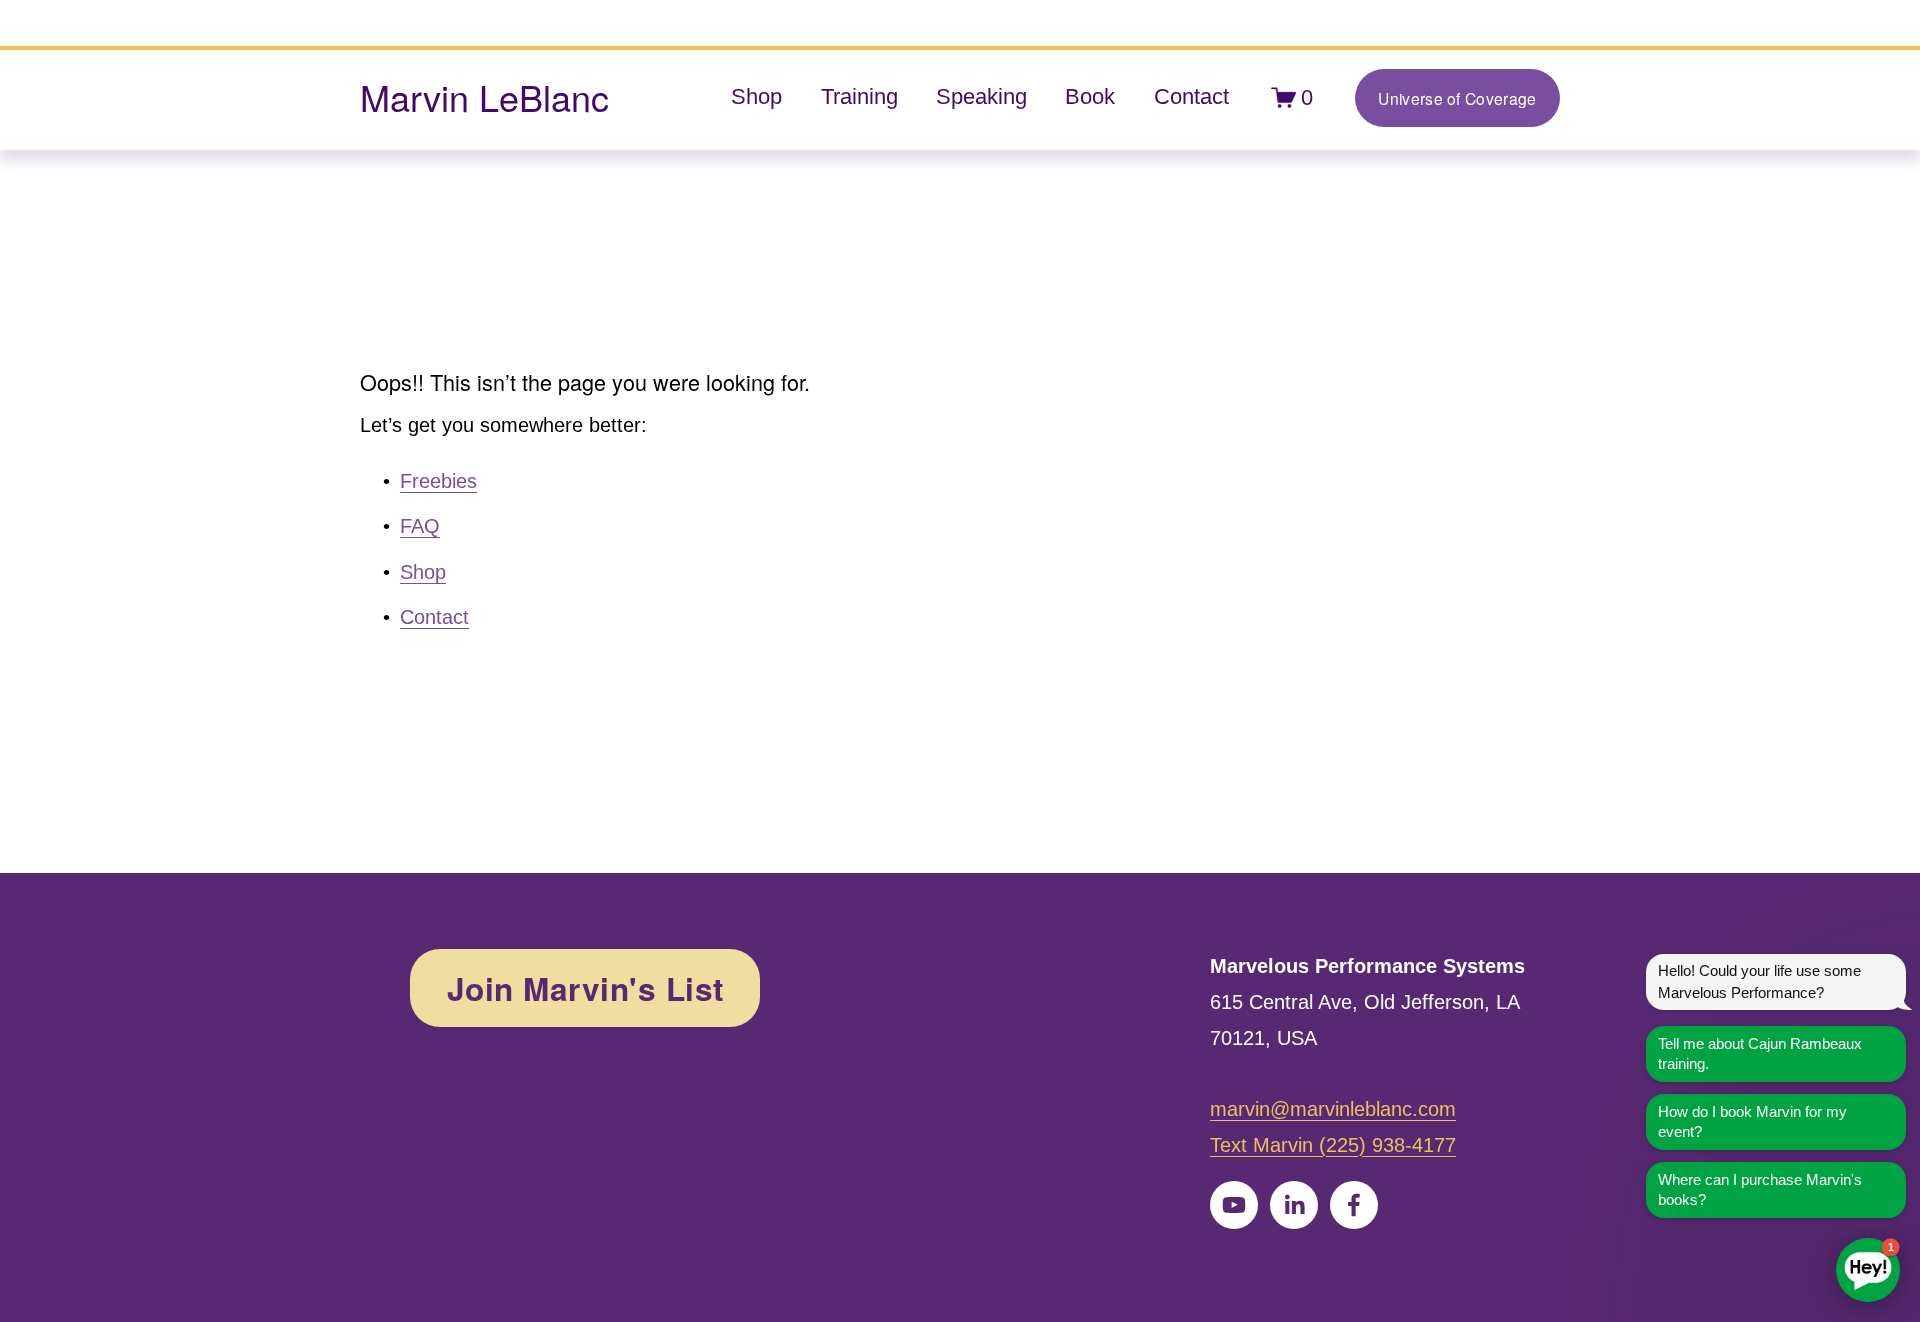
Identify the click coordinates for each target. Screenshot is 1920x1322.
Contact (1191, 96)
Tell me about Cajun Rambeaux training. (1760, 1053)
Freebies (438, 481)
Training (859, 96)
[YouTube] (1234, 1205)
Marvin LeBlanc (484, 96)
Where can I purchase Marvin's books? (1760, 1189)
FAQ (420, 526)
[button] (1868, 1270)
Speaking (981, 96)
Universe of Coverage (1457, 98)
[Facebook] (1354, 1205)
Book (1090, 96)
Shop (756, 96)
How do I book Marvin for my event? (1752, 1121)
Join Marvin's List (585, 988)
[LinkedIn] (1294, 1205)
